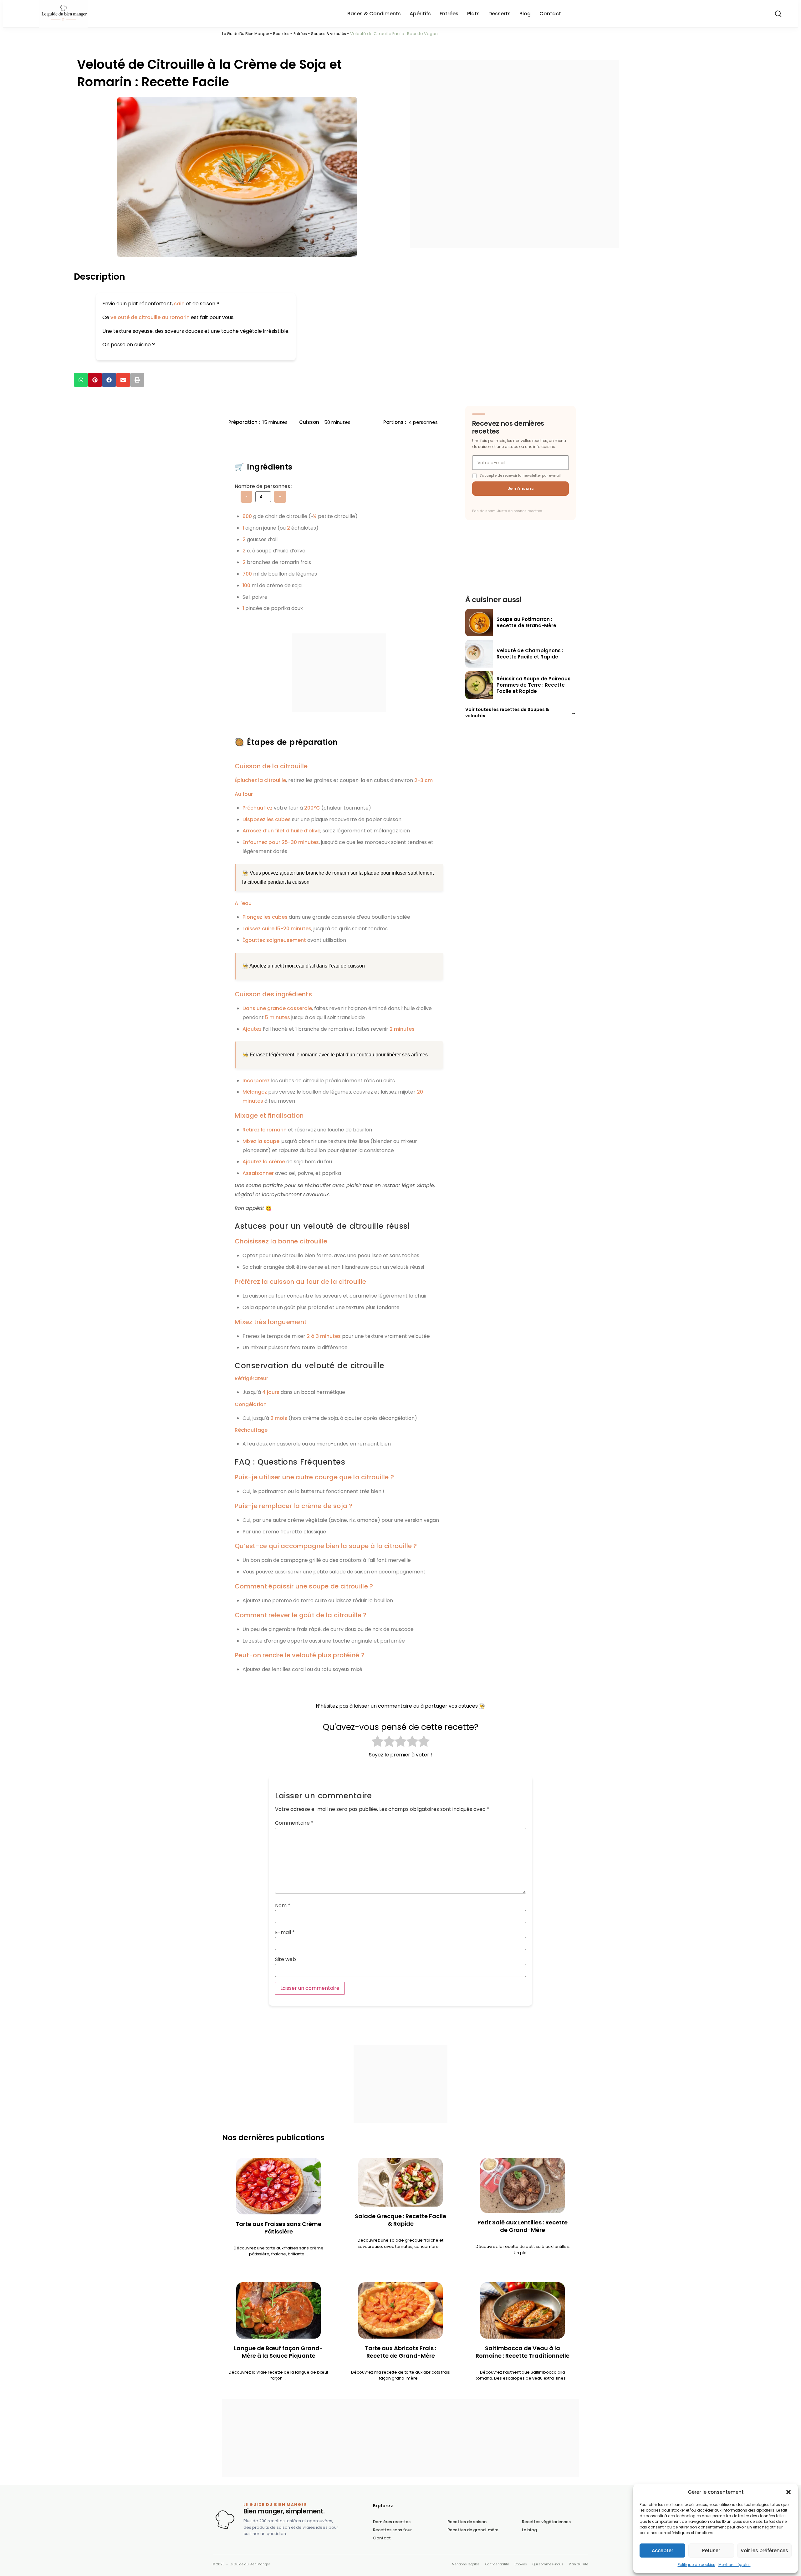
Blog (525, 14)
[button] (788, 2492)
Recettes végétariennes (546, 2522)
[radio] (378, 1742)
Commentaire (294, 1823)
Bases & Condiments (374, 14)
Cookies (521, 2564)
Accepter (663, 2551)
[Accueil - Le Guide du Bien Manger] (101, 14)
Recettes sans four (392, 2530)
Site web (286, 1959)
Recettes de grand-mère (473, 2530)
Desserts (500, 14)
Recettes (281, 34)
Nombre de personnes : (263, 486)
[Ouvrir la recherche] (778, 14)
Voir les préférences (764, 2551)
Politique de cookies (696, 2565)
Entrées (449, 14)
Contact (550, 14)
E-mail (285, 1933)
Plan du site (579, 2564)
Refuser (711, 2551)
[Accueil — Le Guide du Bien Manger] (225, 2520)
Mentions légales (735, 2565)
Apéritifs (420, 14)
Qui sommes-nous (548, 2564)
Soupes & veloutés (329, 34)
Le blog (529, 2530)
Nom (283, 1906)
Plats (473, 14)
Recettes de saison (467, 2522)
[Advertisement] (515, 154)
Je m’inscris (521, 488)
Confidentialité (497, 2564)
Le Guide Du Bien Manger (246, 34)
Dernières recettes (392, 2522)
